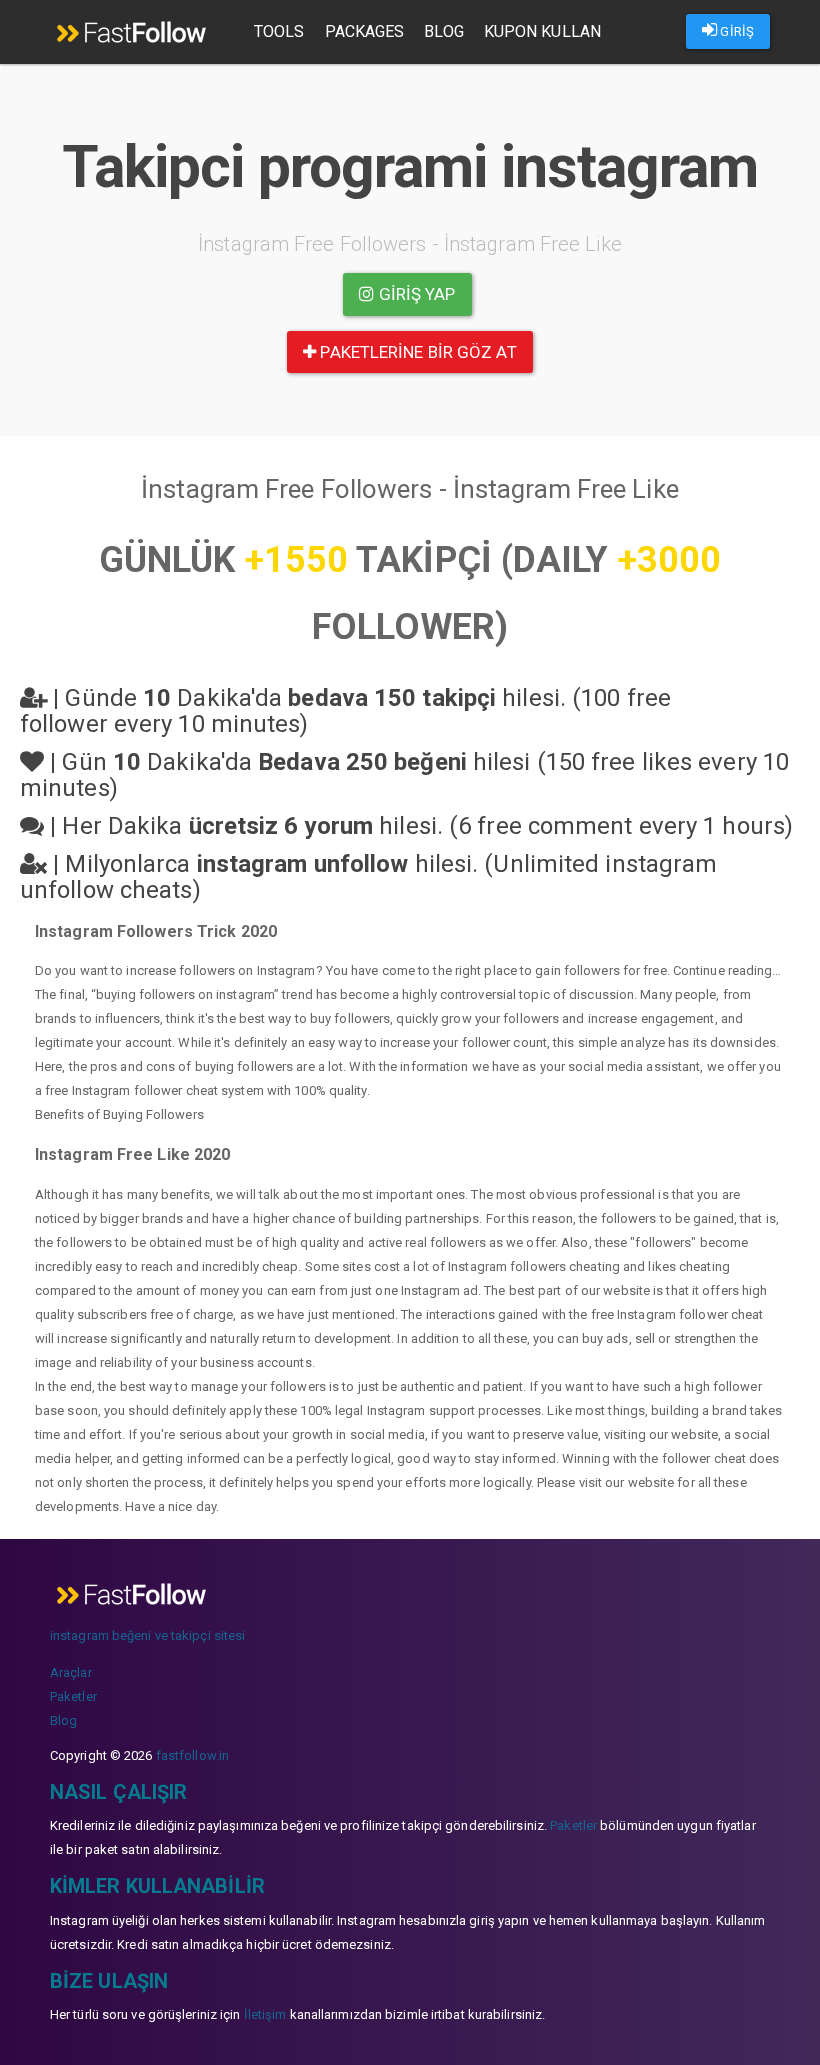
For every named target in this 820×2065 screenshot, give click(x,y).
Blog (443, 31)
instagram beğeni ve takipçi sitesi (147, 1635)
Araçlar (71, 1672)
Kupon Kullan (542, 31)
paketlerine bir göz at (416, 352)
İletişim (265, 2014)
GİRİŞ (735, 31)
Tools (279, 31)
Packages (365, 31)
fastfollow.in (192, 1755)
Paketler (73, 1696)
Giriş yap (415, 294)
